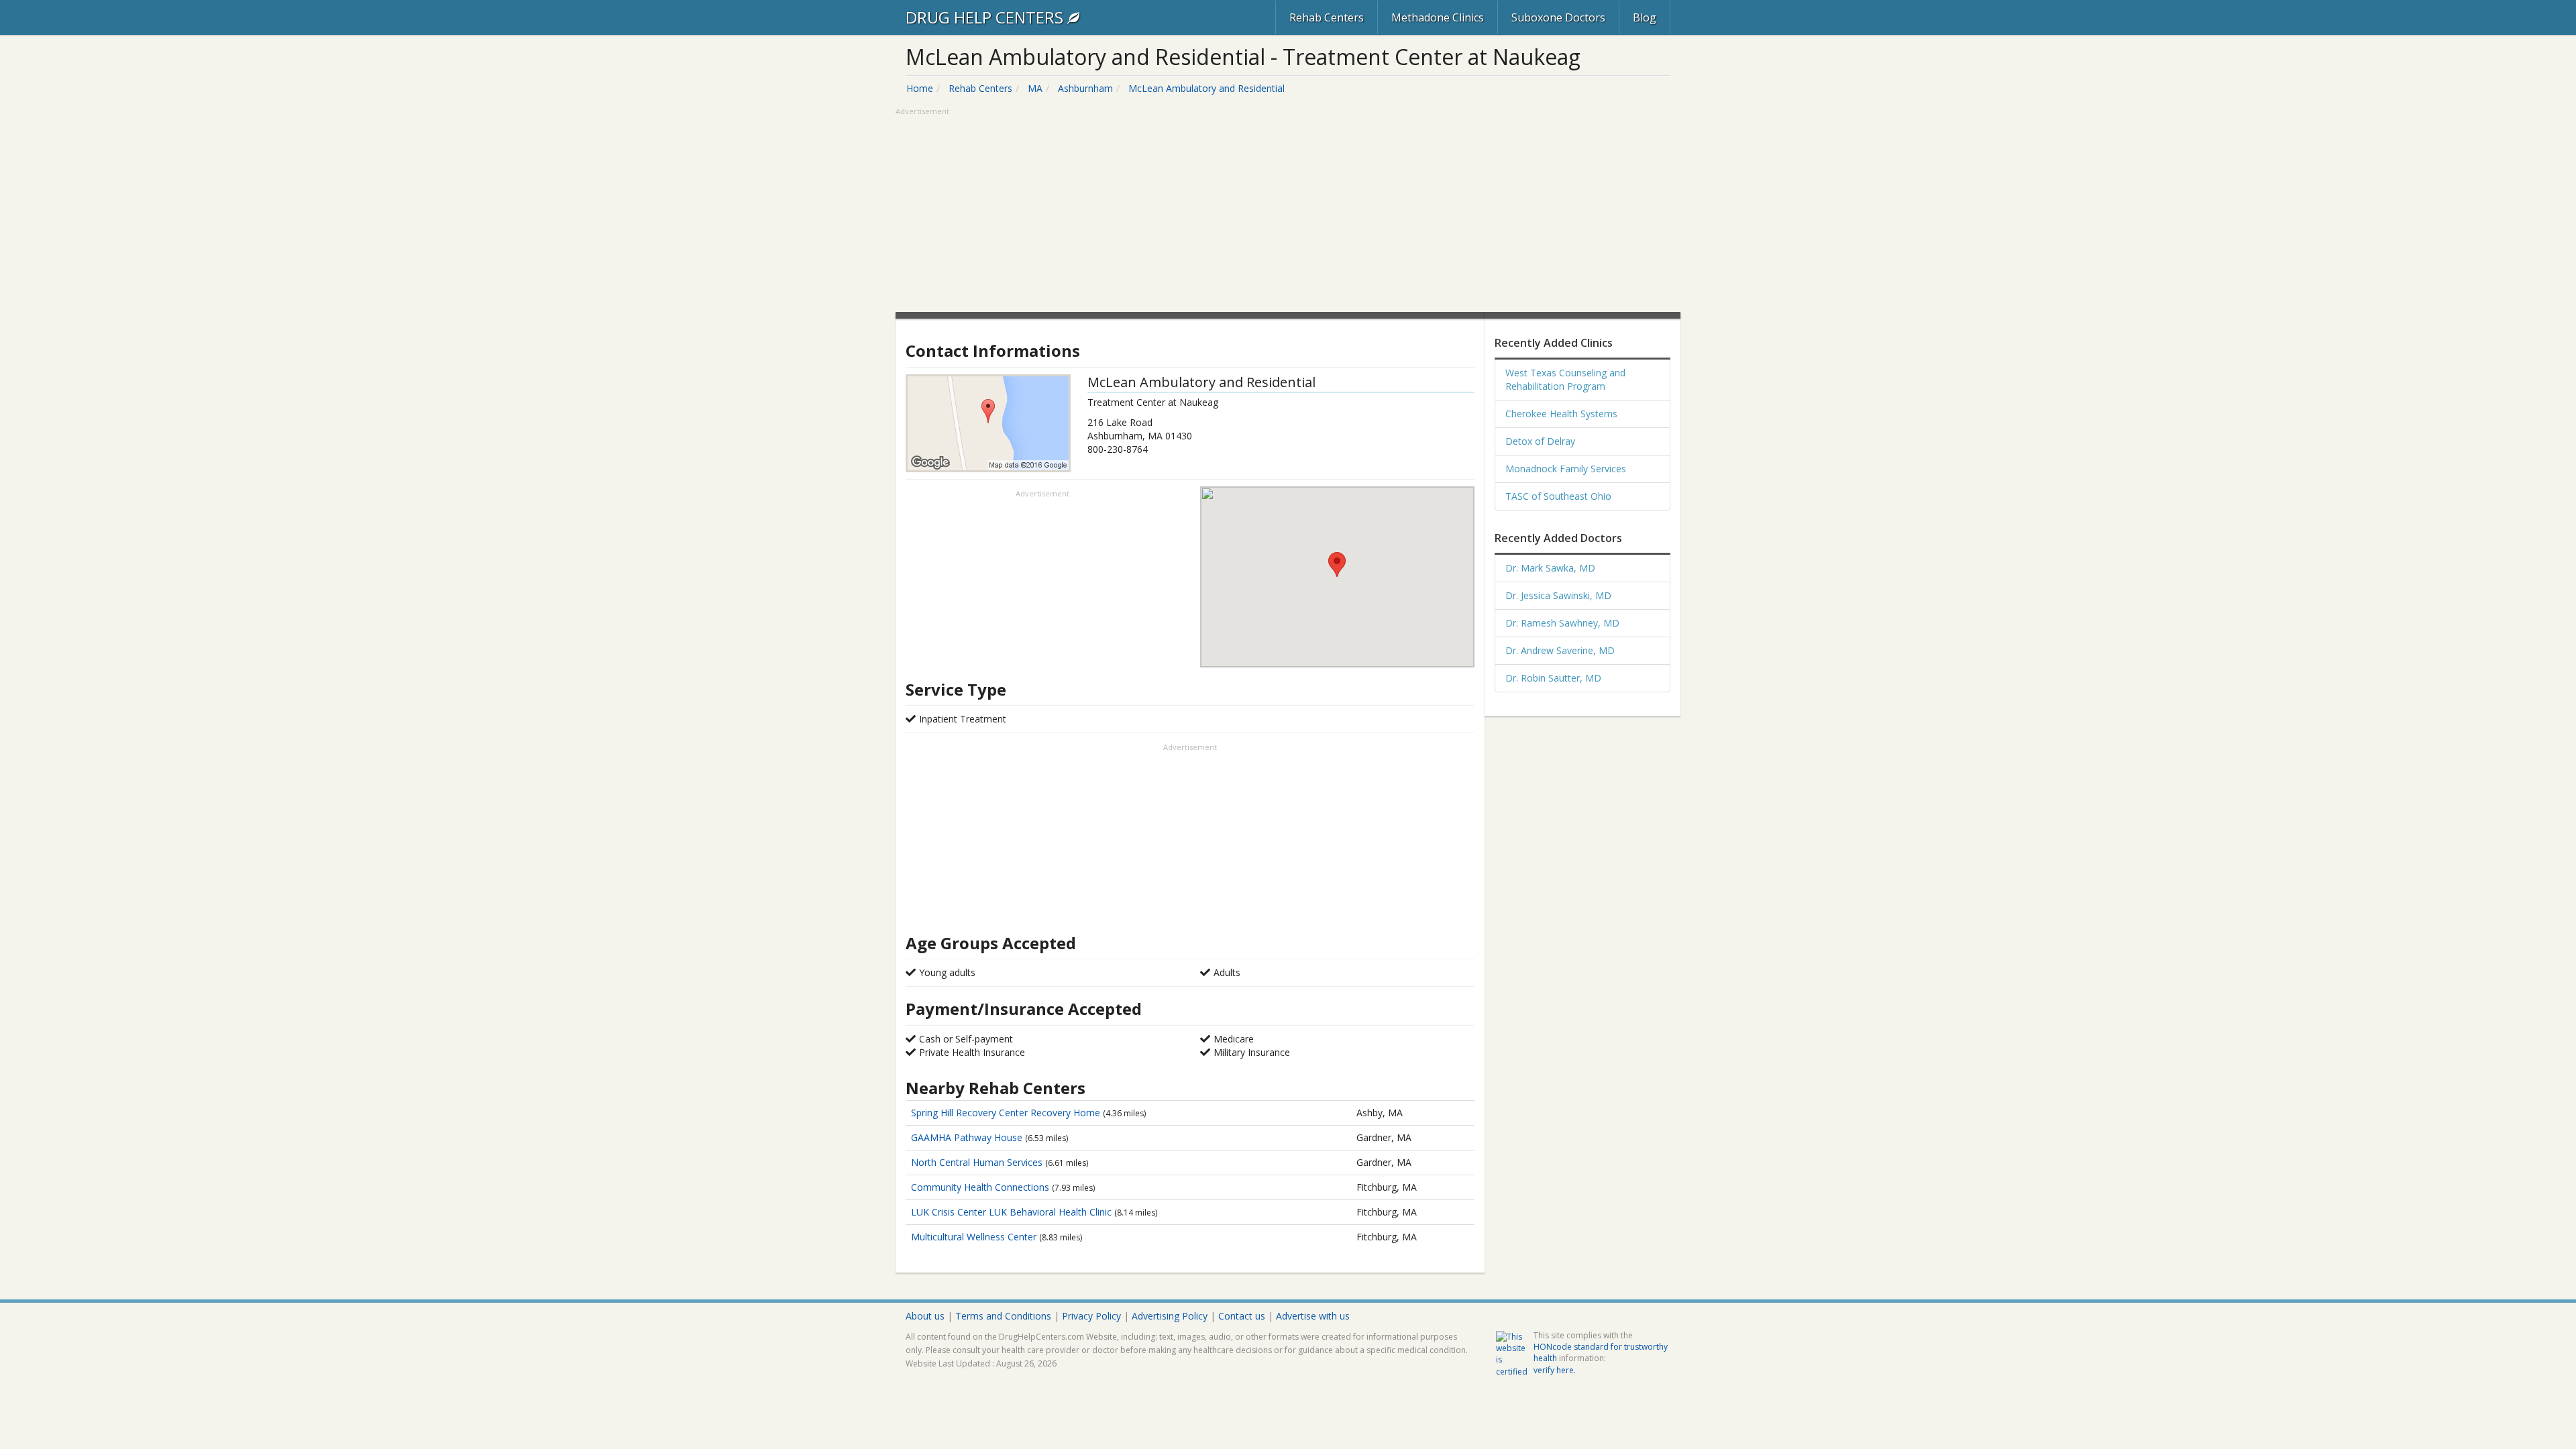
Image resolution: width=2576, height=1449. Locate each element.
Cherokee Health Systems (1561, 414)
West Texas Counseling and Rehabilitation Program (1565, 379)
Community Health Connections (981, 1187)
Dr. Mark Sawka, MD (1550, 568)
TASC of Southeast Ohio (1558, 496)
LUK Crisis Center (1011, 1212)
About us (925, 1316)
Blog (1645, 17)
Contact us (1242, 1316)
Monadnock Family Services (1566, 469)
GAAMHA (967, 1137)
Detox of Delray (1540, 441)
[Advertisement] (1288, 211)
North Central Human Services (978, 1162)
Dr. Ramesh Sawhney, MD (1562, 623)
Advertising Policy (1170, 1316)
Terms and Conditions (1003, 1316)
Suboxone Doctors (1558, 17)
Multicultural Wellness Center (975, 1237)
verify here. (1555, 1370)
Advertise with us (1313, 1316)
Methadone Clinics (1438, 17)
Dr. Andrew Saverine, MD (1560, 650)
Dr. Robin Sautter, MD (1553, 678)
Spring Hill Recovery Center (1006, 1113)
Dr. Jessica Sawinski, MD (1558, 595)
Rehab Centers (1327, 17)
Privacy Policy (1091, 1316)
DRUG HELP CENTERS (986, 17)
